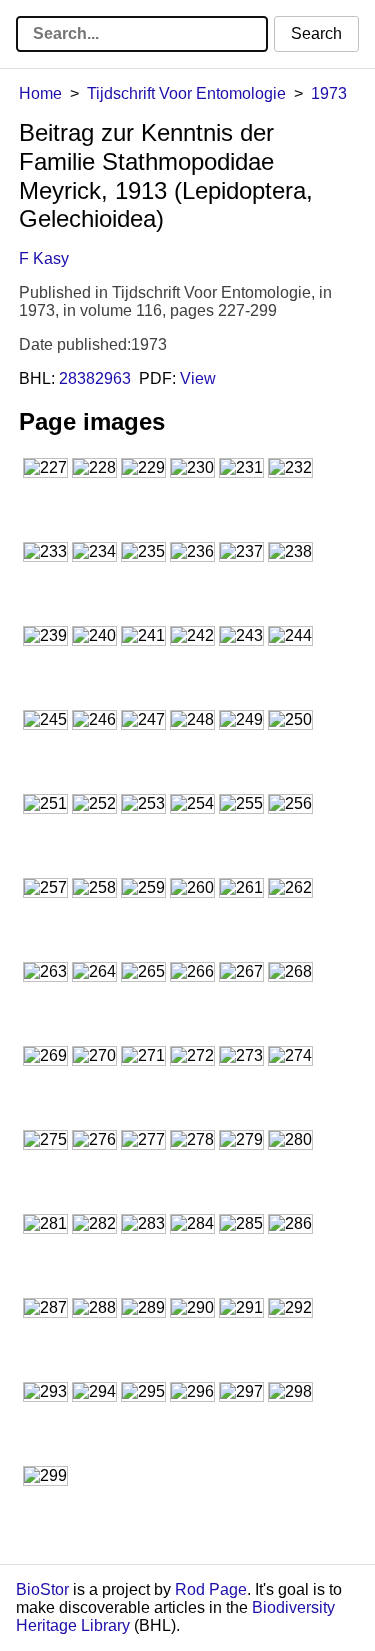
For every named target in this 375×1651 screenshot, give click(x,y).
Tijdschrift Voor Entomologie (186, 93)
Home (40, 93)
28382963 (95, 378)
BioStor (42, 1589)
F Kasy (44, 258)
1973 (329, 93)
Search (316, 33)
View (198, 378)
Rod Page (211, 1589)
